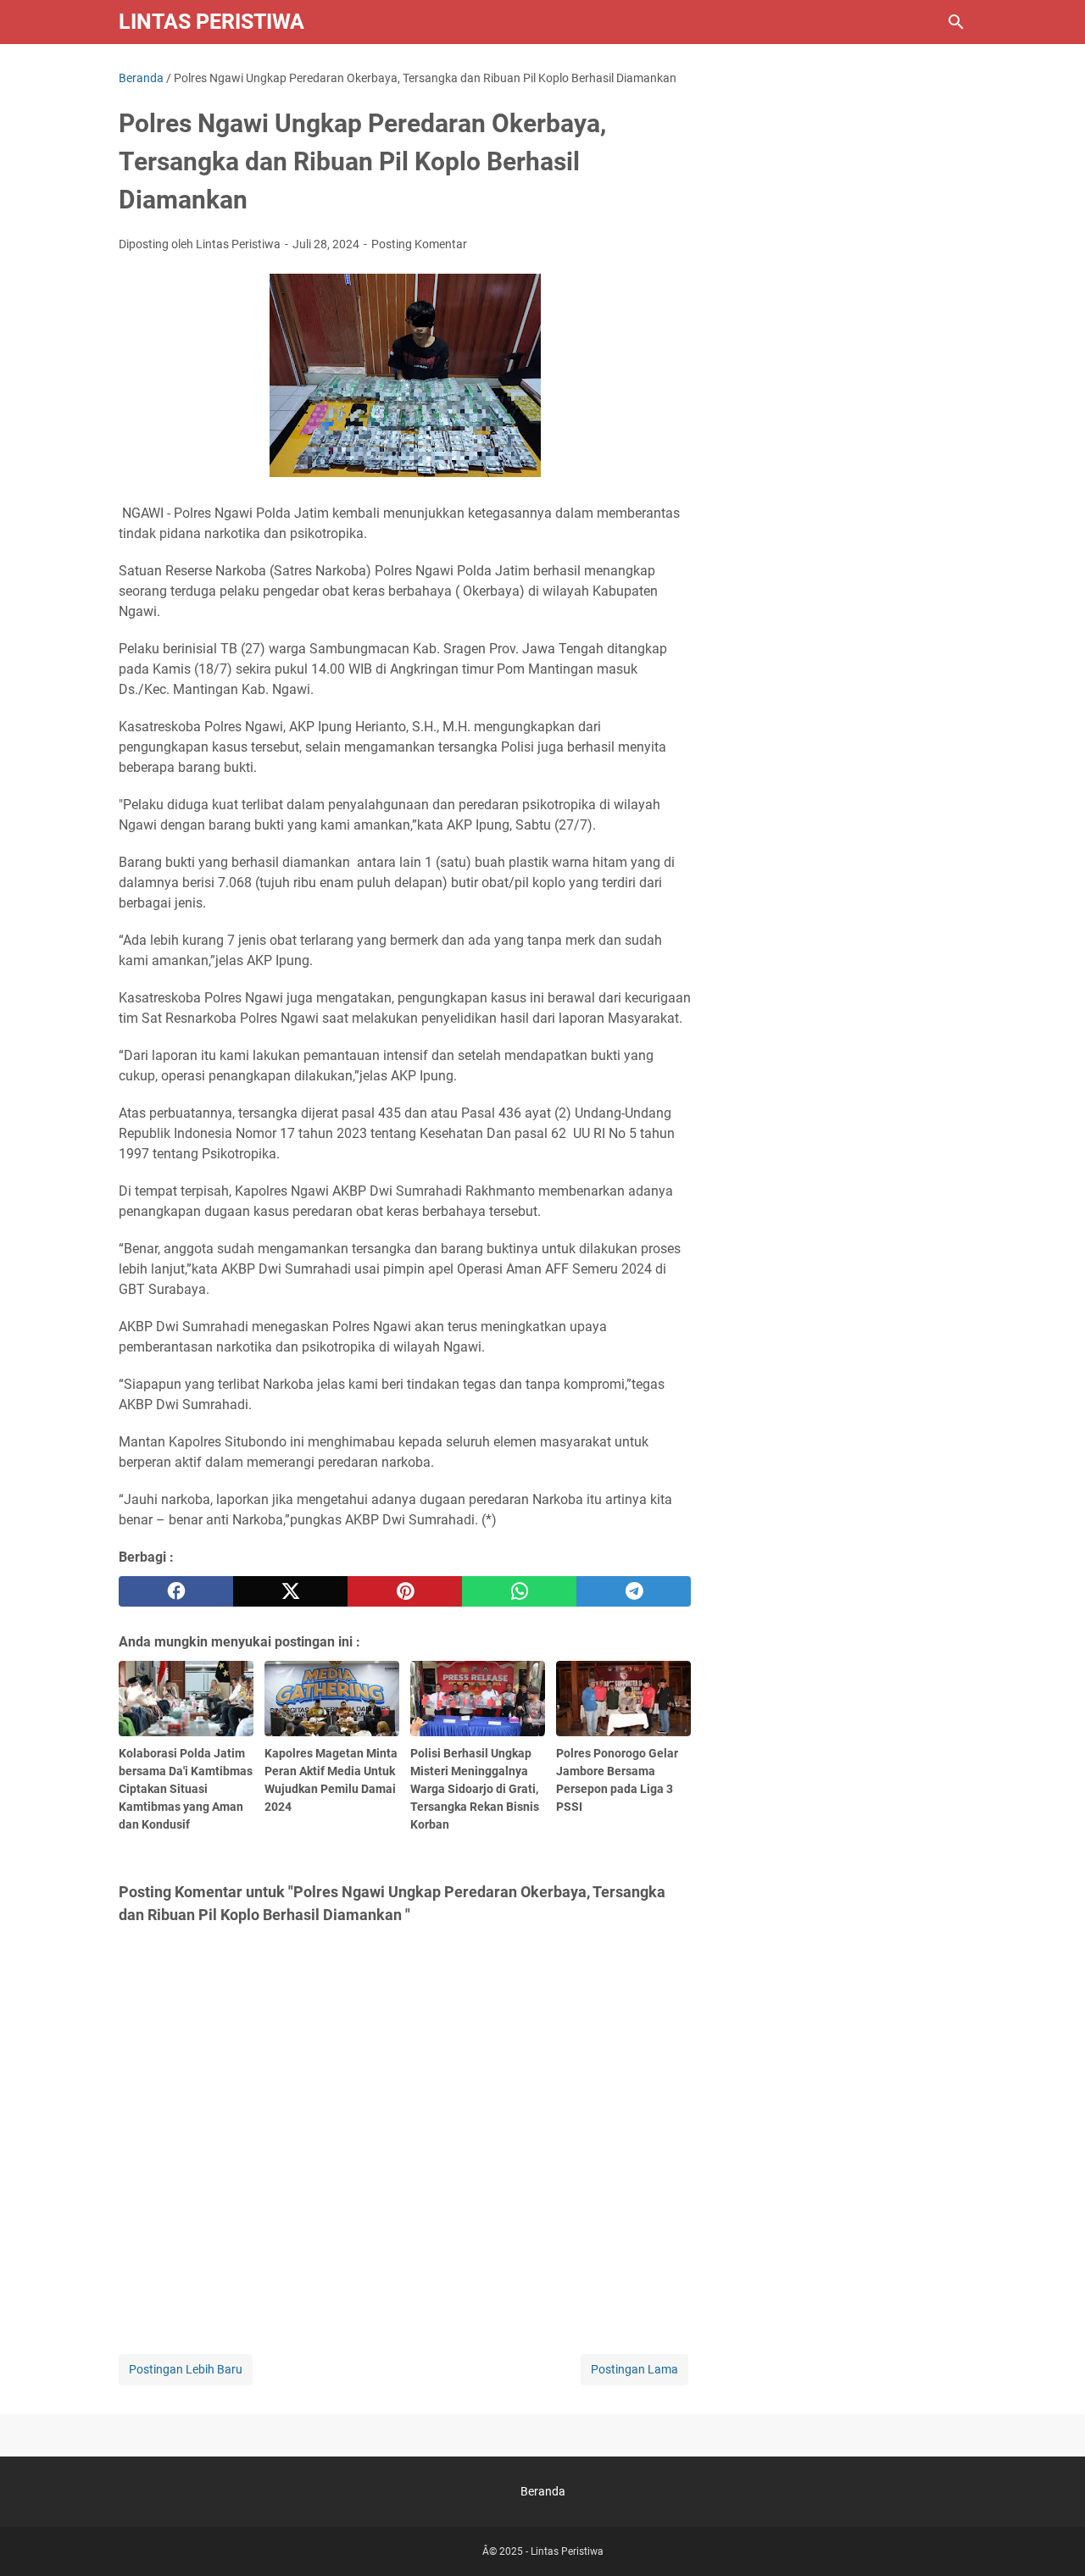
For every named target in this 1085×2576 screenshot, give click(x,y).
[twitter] (290, 1591)
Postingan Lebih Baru (186, 2369)
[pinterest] (405, 1591)
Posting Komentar (419, 244)
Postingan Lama (634, 2369)
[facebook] (176, 1591)
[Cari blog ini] (956, 22)
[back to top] (1051, 2538)
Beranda (543, 2491)
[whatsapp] (519, 1591)
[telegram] (634, 1591)
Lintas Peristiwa (211, 22)
